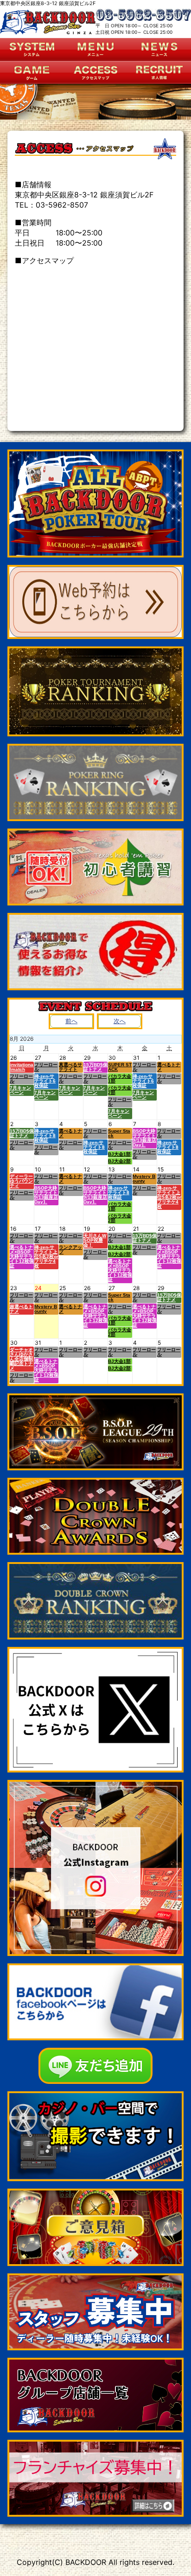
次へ (120, 1021)
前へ (71, 1021)
